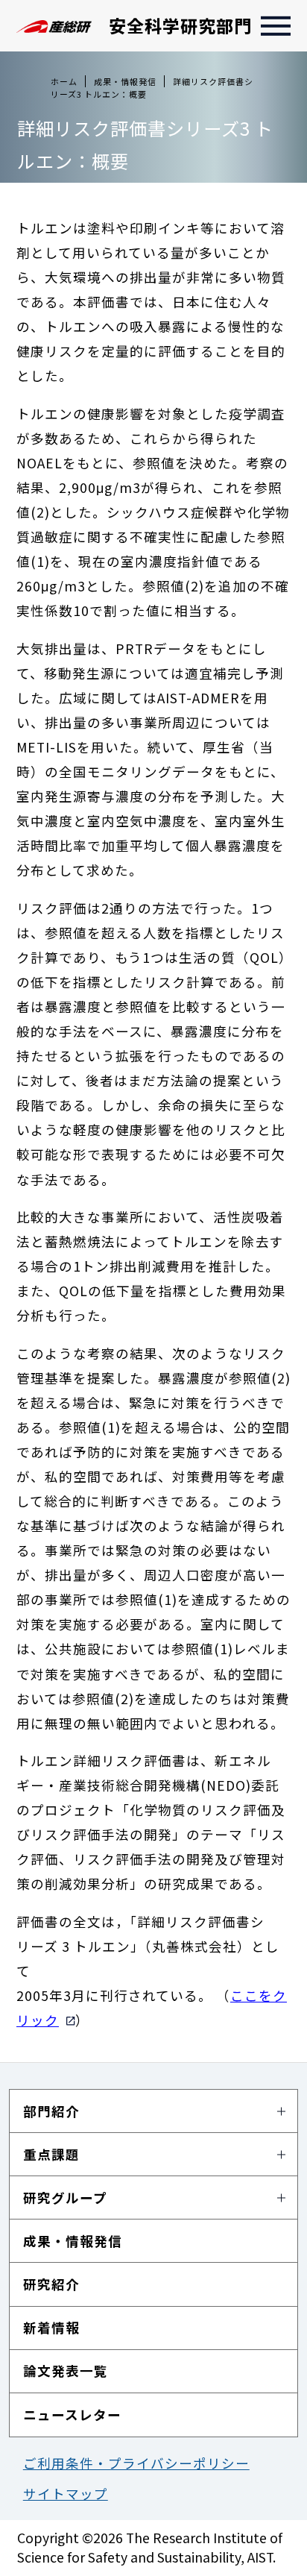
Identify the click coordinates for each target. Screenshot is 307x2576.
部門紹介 (51, 2111)
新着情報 (51, 2327)
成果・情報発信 (73, 2241)
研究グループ (65, 2198)
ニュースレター (72, 2415)
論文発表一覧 (66, 2371)
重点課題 (51, 2154)
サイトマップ (66, 2494)
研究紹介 (51, 2284)
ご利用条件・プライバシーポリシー (136, 2463)
